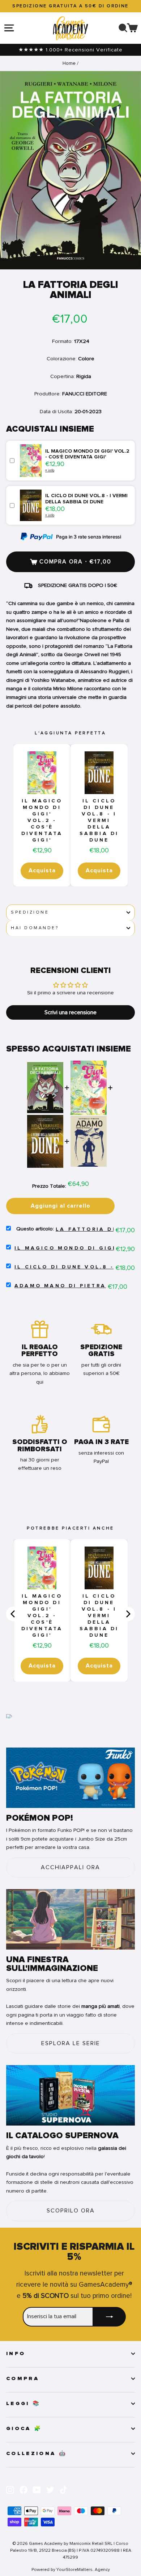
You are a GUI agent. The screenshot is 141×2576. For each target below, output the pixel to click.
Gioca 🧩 (24, 2429)
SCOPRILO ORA (71, 2211)
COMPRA (23, 2379)
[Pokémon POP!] (70, 1778)
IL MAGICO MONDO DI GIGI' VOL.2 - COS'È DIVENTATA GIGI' (42, 821)
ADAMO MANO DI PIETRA (60, 1286)
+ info (50, 470)
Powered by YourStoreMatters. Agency (71, 2569)
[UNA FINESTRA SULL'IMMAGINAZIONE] (70, 1919)
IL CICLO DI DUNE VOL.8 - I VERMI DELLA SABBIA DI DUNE (99, 821)
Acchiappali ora (70, 1867)
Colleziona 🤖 (37, 2454)
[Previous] (13, 1614)
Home (69, 63)
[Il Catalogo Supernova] (70, 2095)
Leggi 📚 (23, 2404)
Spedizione (30, 912)
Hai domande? (35, 928)
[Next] (128, 1614)
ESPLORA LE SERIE (71, 2043)
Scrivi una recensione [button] (70, 1012)
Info (16, 2354)
